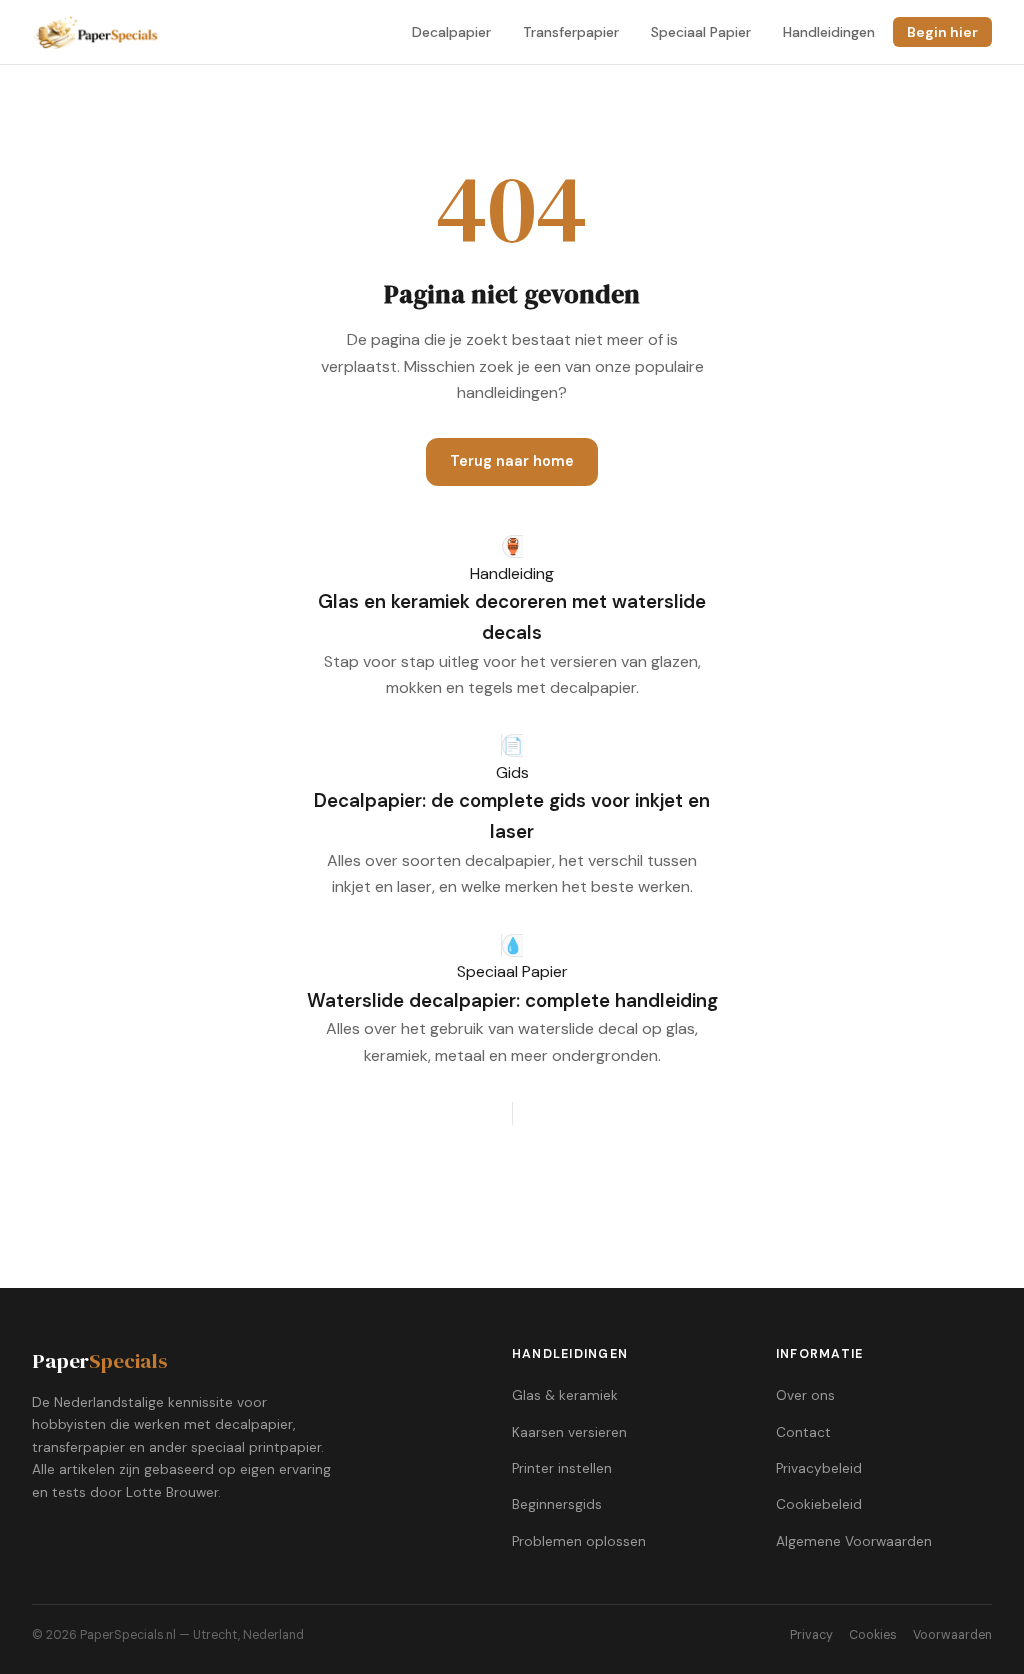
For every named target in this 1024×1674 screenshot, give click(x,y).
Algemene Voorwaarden (854, 1541)
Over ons (805, 1395)
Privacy (811, 1635)
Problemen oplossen (579, 1541)
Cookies (873, 1635)
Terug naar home (512, 461)
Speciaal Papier (701, 32)
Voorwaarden (952, 1635)
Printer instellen (562, 1468)
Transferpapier (571, 32)
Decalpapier (451, 32)
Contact (803, 1432)
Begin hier (942, 32)
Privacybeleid (819, 1468)
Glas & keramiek (565, 1395)
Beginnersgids (557, 1504)
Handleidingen (829, 32)
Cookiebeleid (819, 1504)
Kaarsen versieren (569, 1432)
